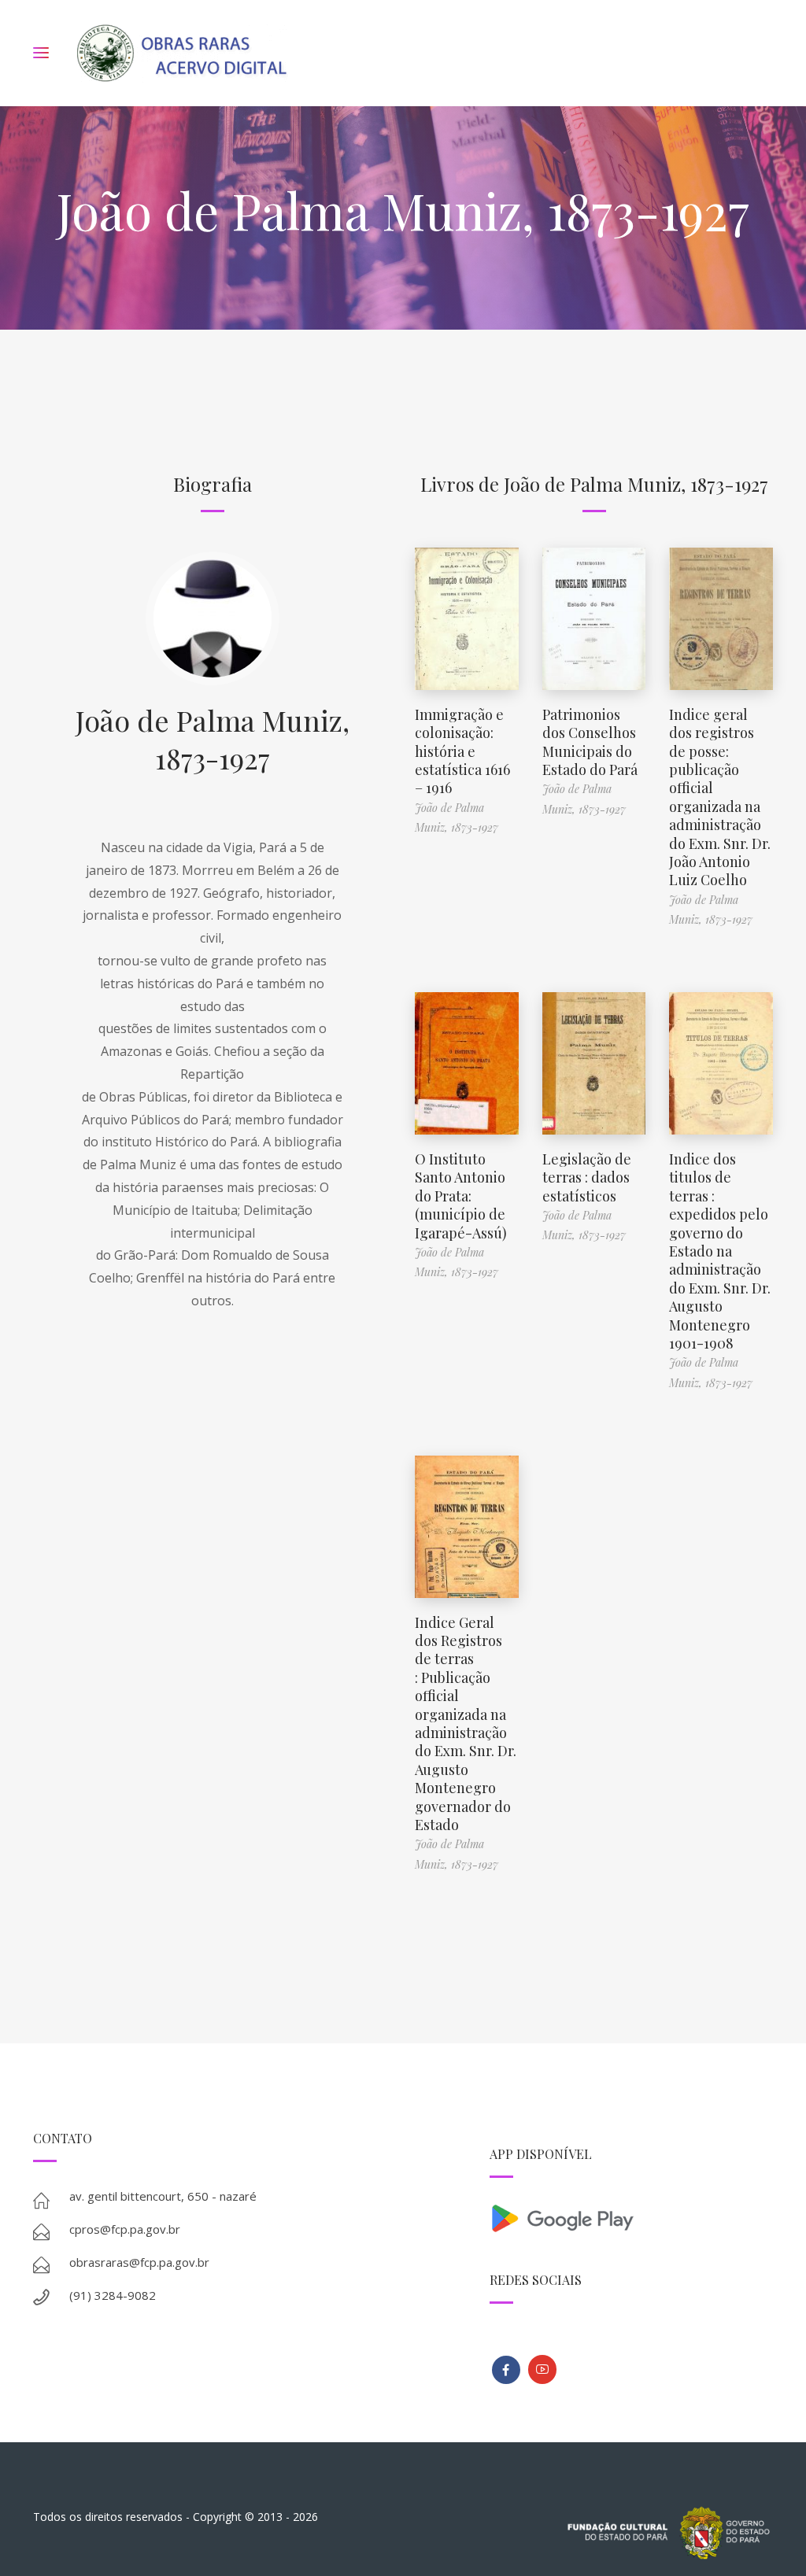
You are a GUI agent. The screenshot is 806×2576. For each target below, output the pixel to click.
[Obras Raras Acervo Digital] (181, 53)
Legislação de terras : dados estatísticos (587, 1177)
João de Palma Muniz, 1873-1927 (213, 739)
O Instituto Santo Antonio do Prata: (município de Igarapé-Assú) (461, 1196)
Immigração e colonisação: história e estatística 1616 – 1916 (462, 751)
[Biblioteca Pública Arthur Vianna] (506, 2370)
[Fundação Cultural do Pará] (542, 2369)
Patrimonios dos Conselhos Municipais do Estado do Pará (590, 742)
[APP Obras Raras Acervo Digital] (631, 2217)
